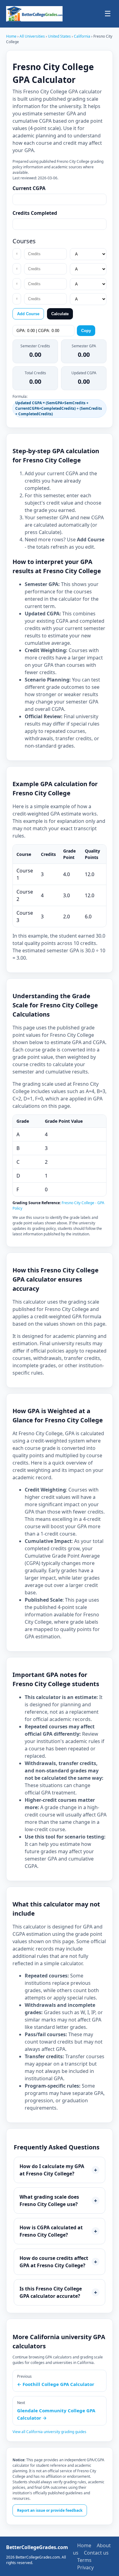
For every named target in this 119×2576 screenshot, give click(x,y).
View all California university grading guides (49, 2432)
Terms (84, 2560)
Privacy (85, 2567)
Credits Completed (35, 213)
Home (11, 36)
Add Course (28, 314)
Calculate (60, 314)
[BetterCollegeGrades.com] (34, 14)
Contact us (96, 2553)
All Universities (32, 36)
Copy (86, 331)
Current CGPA (29, 188)
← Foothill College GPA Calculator (56, 2384)
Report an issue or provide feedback (50, 2510)
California (83, 36)
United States (60, 36)
